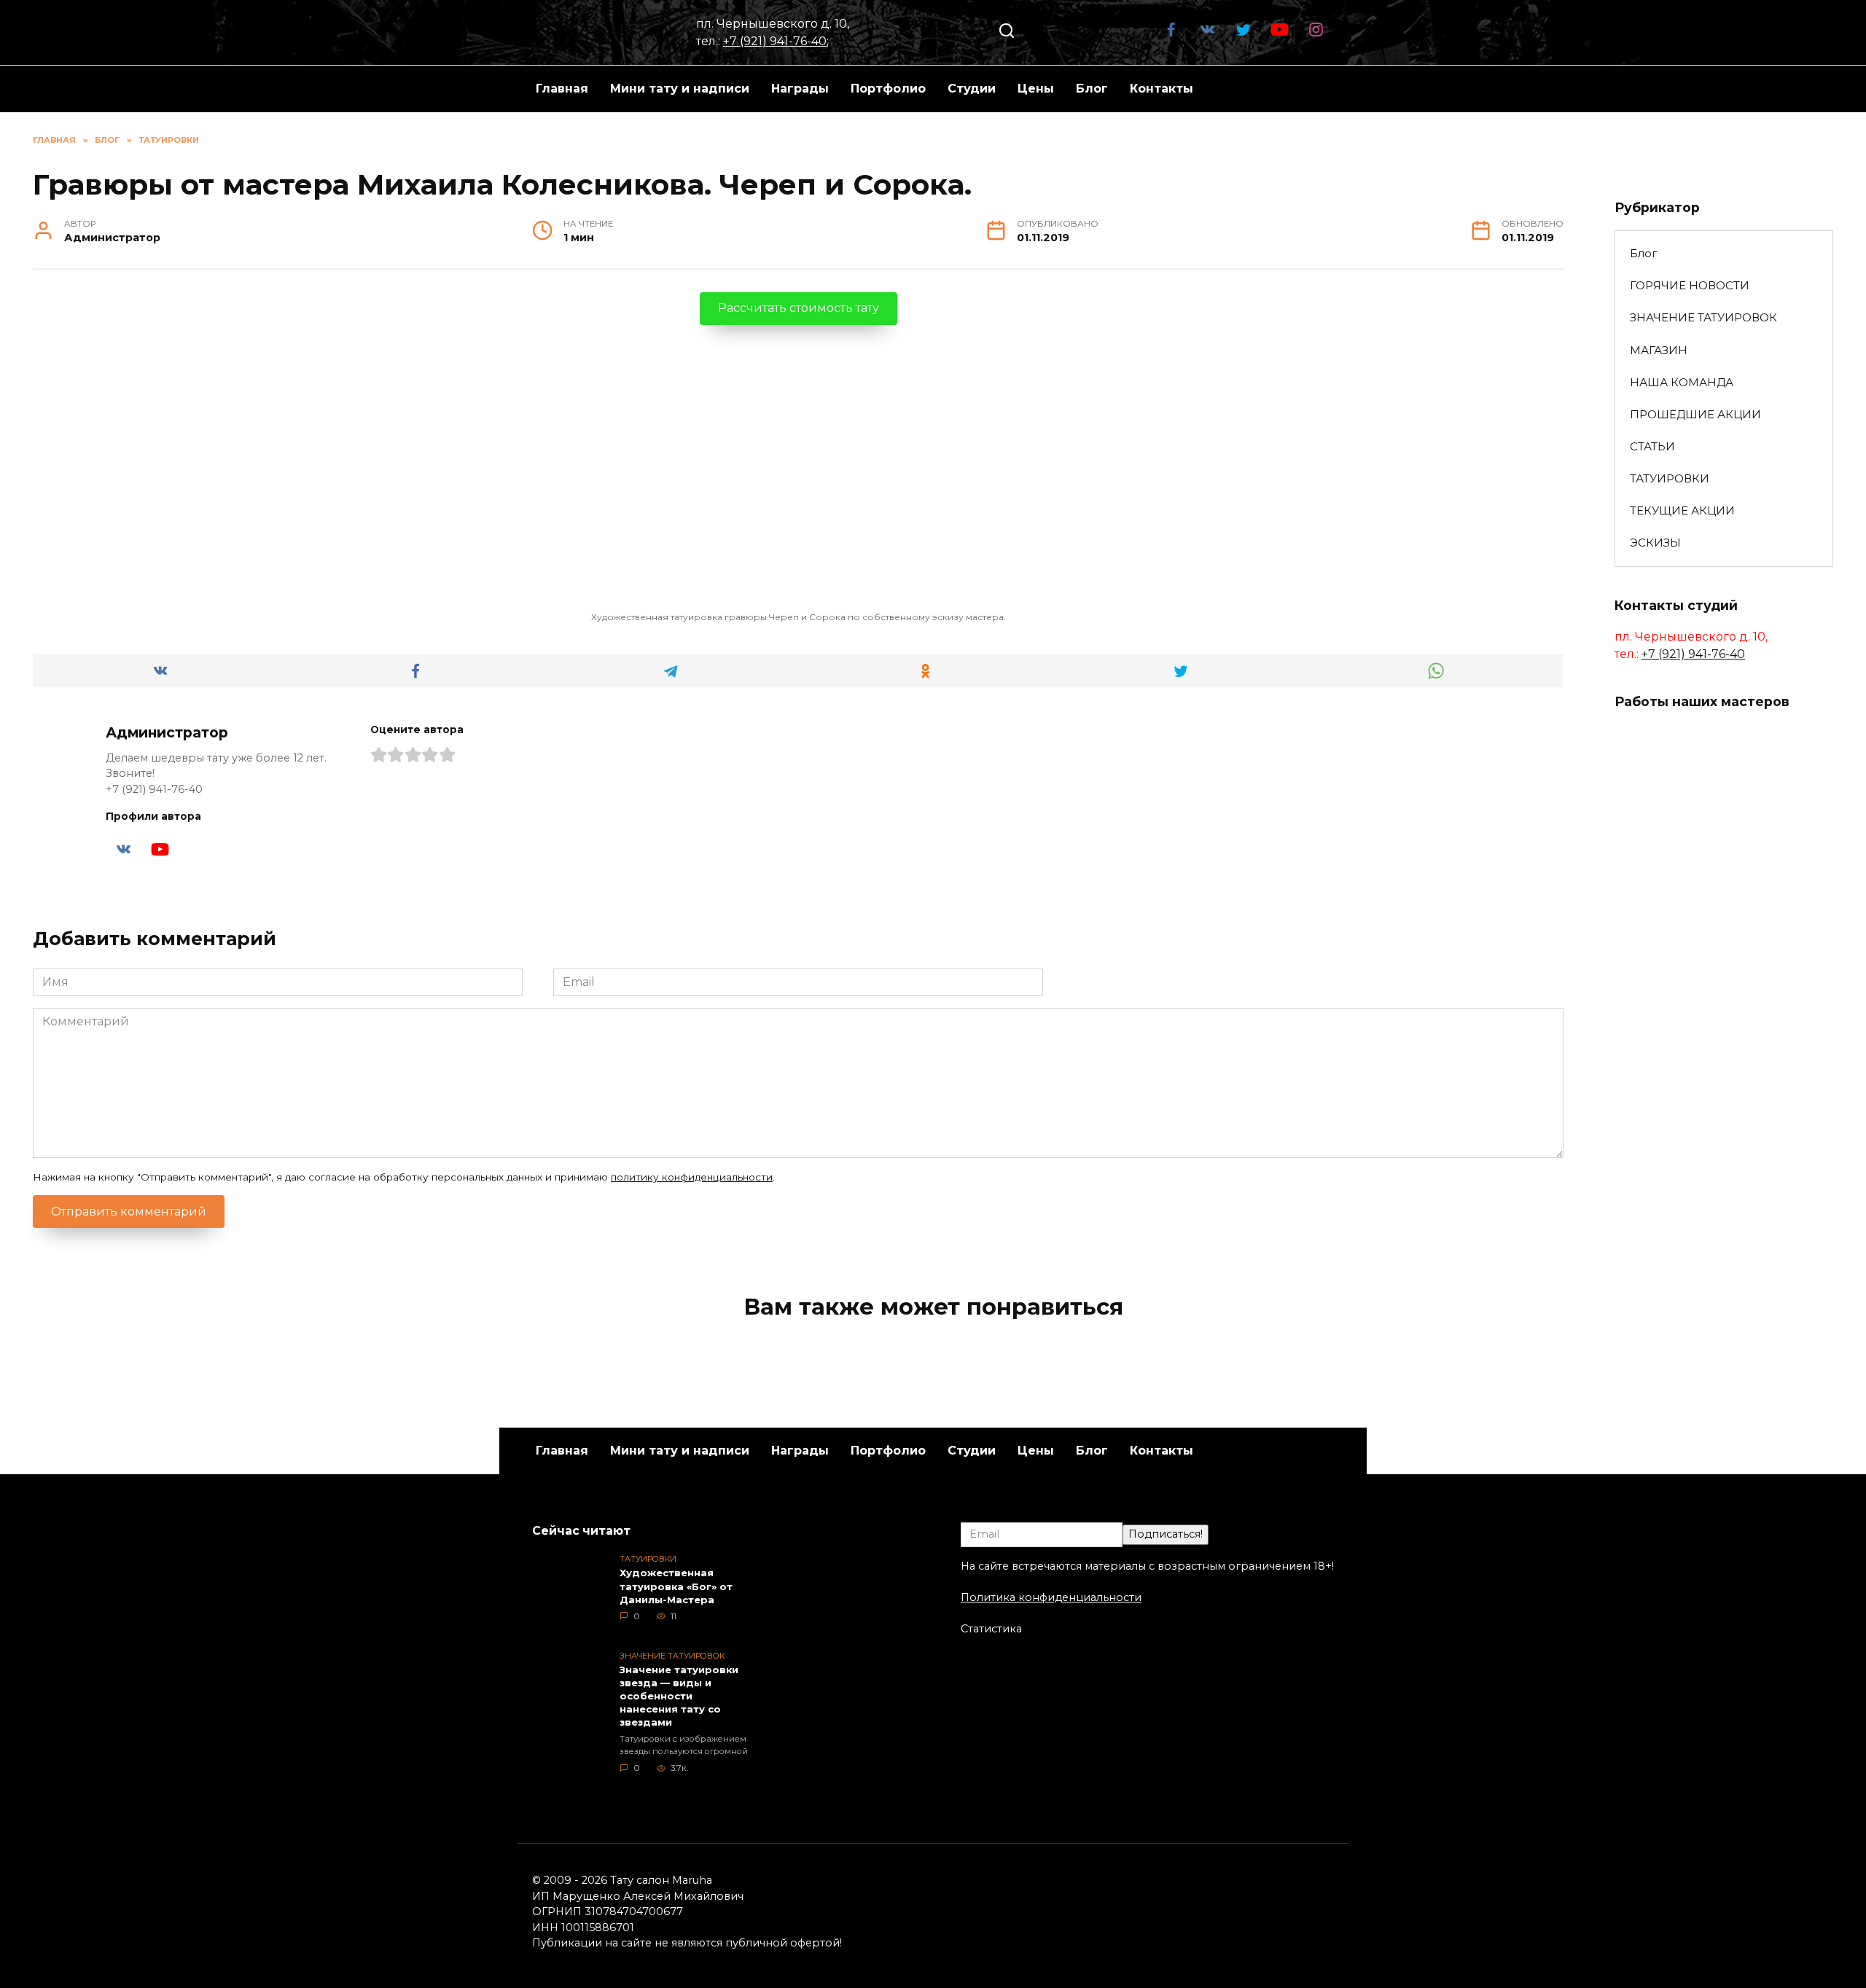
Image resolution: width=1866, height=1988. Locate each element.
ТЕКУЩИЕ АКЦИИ (1682, 510)
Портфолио (888, 89)
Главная (562, 89)
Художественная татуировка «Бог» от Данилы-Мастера (676, 1586)
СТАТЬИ (1652, 446)
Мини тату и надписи (680, 89)
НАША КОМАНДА (1682, 382)
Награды (800, 89)
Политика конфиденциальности (1051, 1597)
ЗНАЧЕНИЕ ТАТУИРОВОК (1703, 317)
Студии (972, 89)
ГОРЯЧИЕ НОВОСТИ (1690, 285)
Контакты (1162, 89)
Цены (1036, 89)
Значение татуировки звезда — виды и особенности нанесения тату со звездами (679, 1696)
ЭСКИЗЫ (1655, 543)
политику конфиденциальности (692, 1177)
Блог (1092, 89)
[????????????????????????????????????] (1658, 1064)
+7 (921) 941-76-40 (775, 41)
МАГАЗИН (1659, 350)
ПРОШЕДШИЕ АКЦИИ (1695, 414)
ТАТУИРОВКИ (1670, 478)
